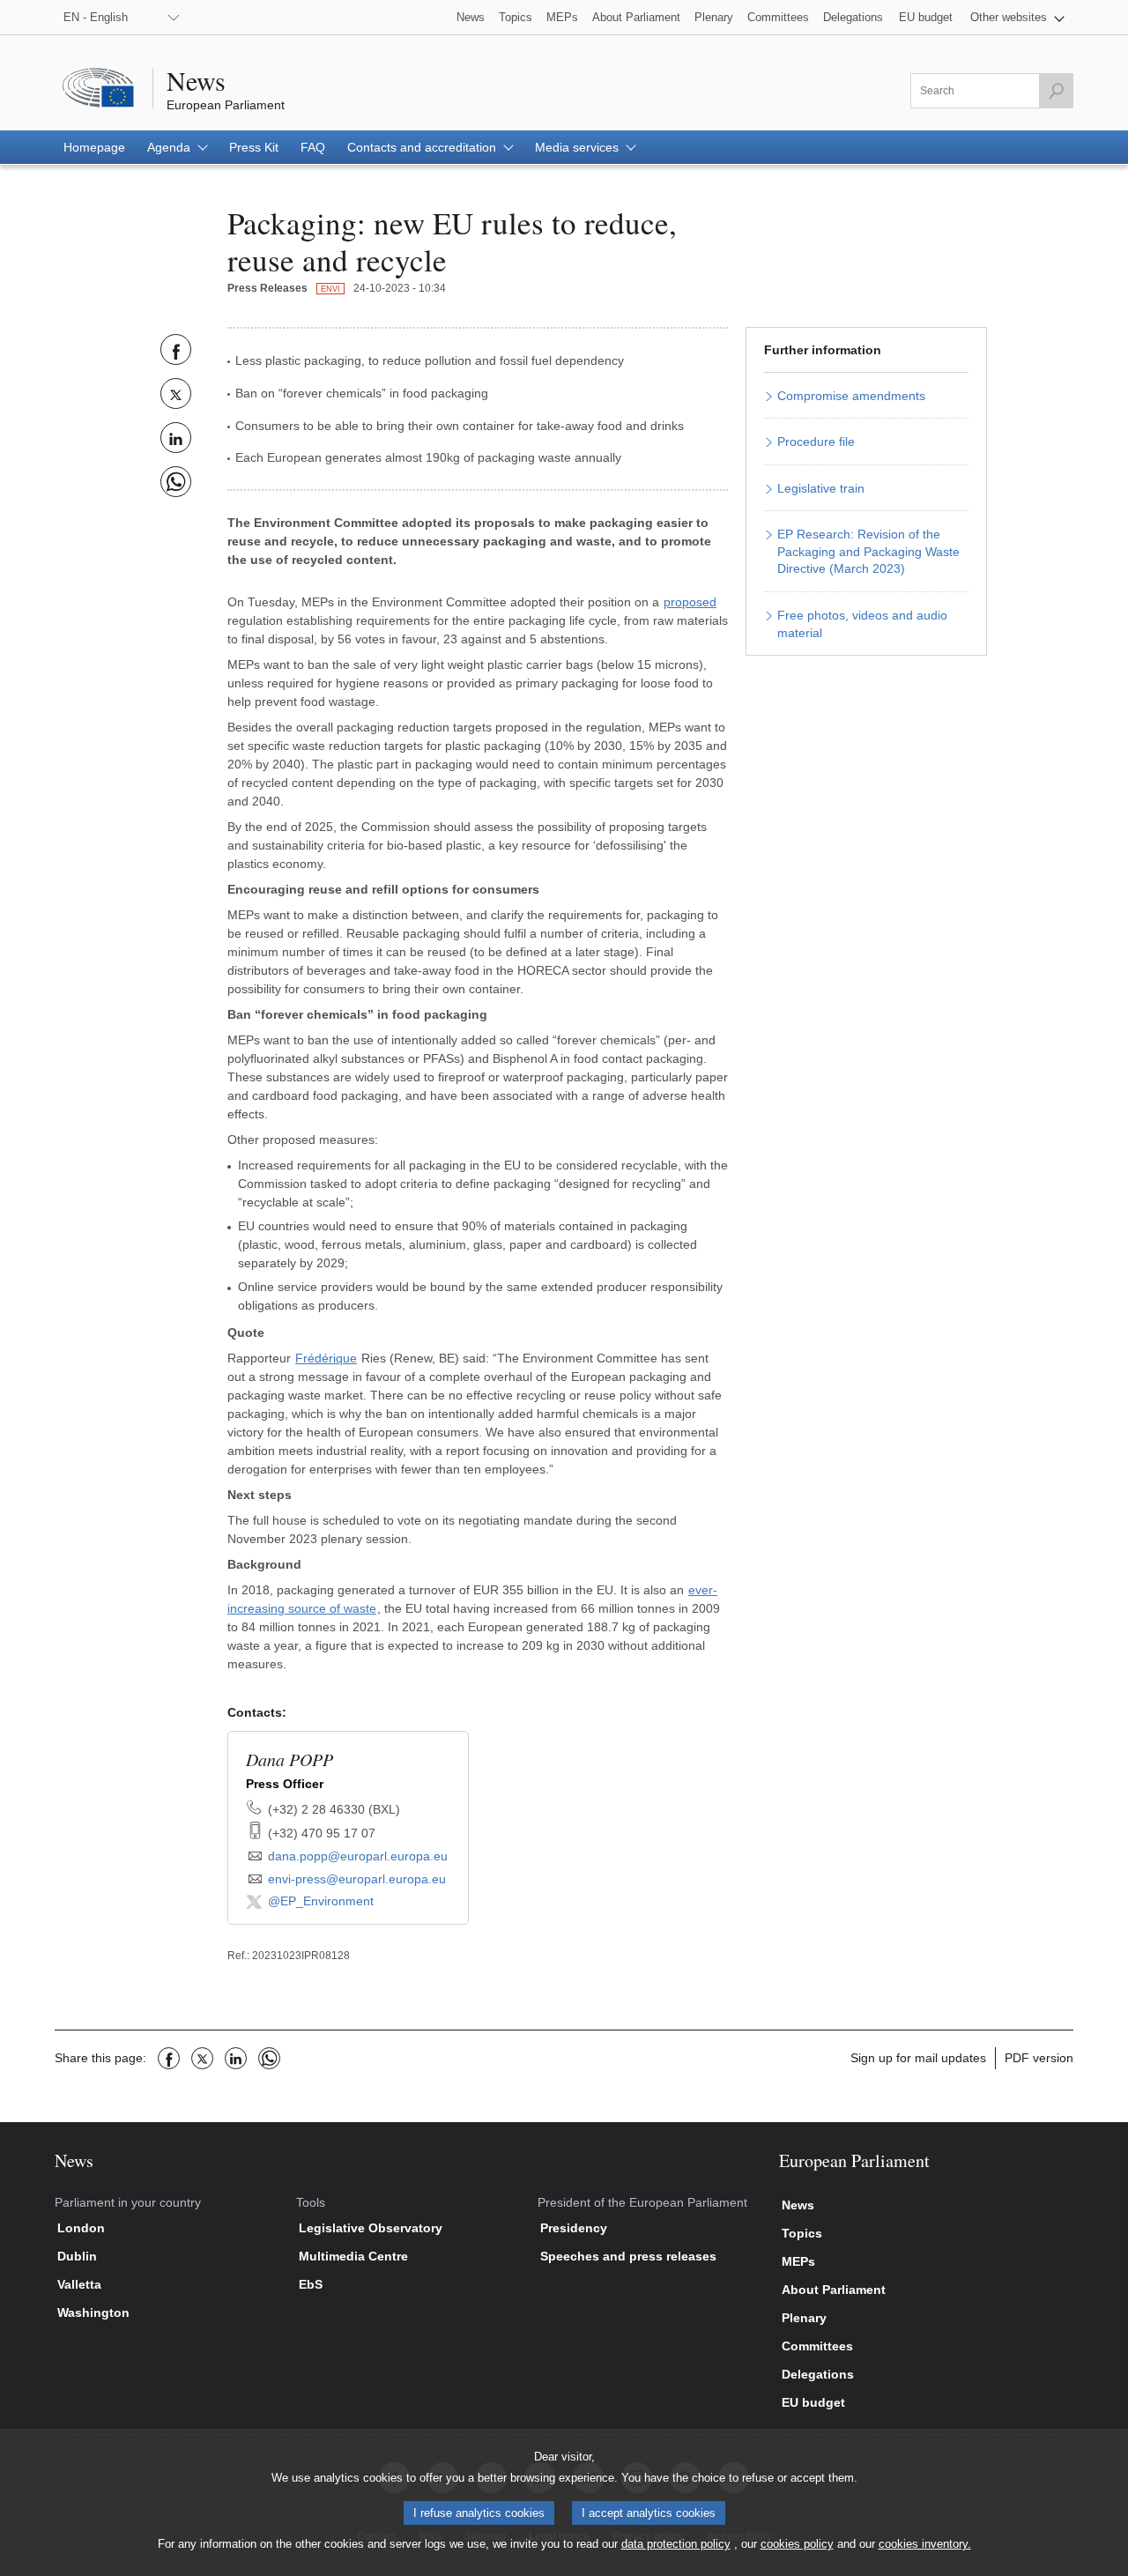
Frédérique (326, 1358)
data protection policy (676, 2544)
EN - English (96, 17)
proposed (690, 602)
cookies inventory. (925, 2544)
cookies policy (797, 2544)
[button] (1017, 17)
